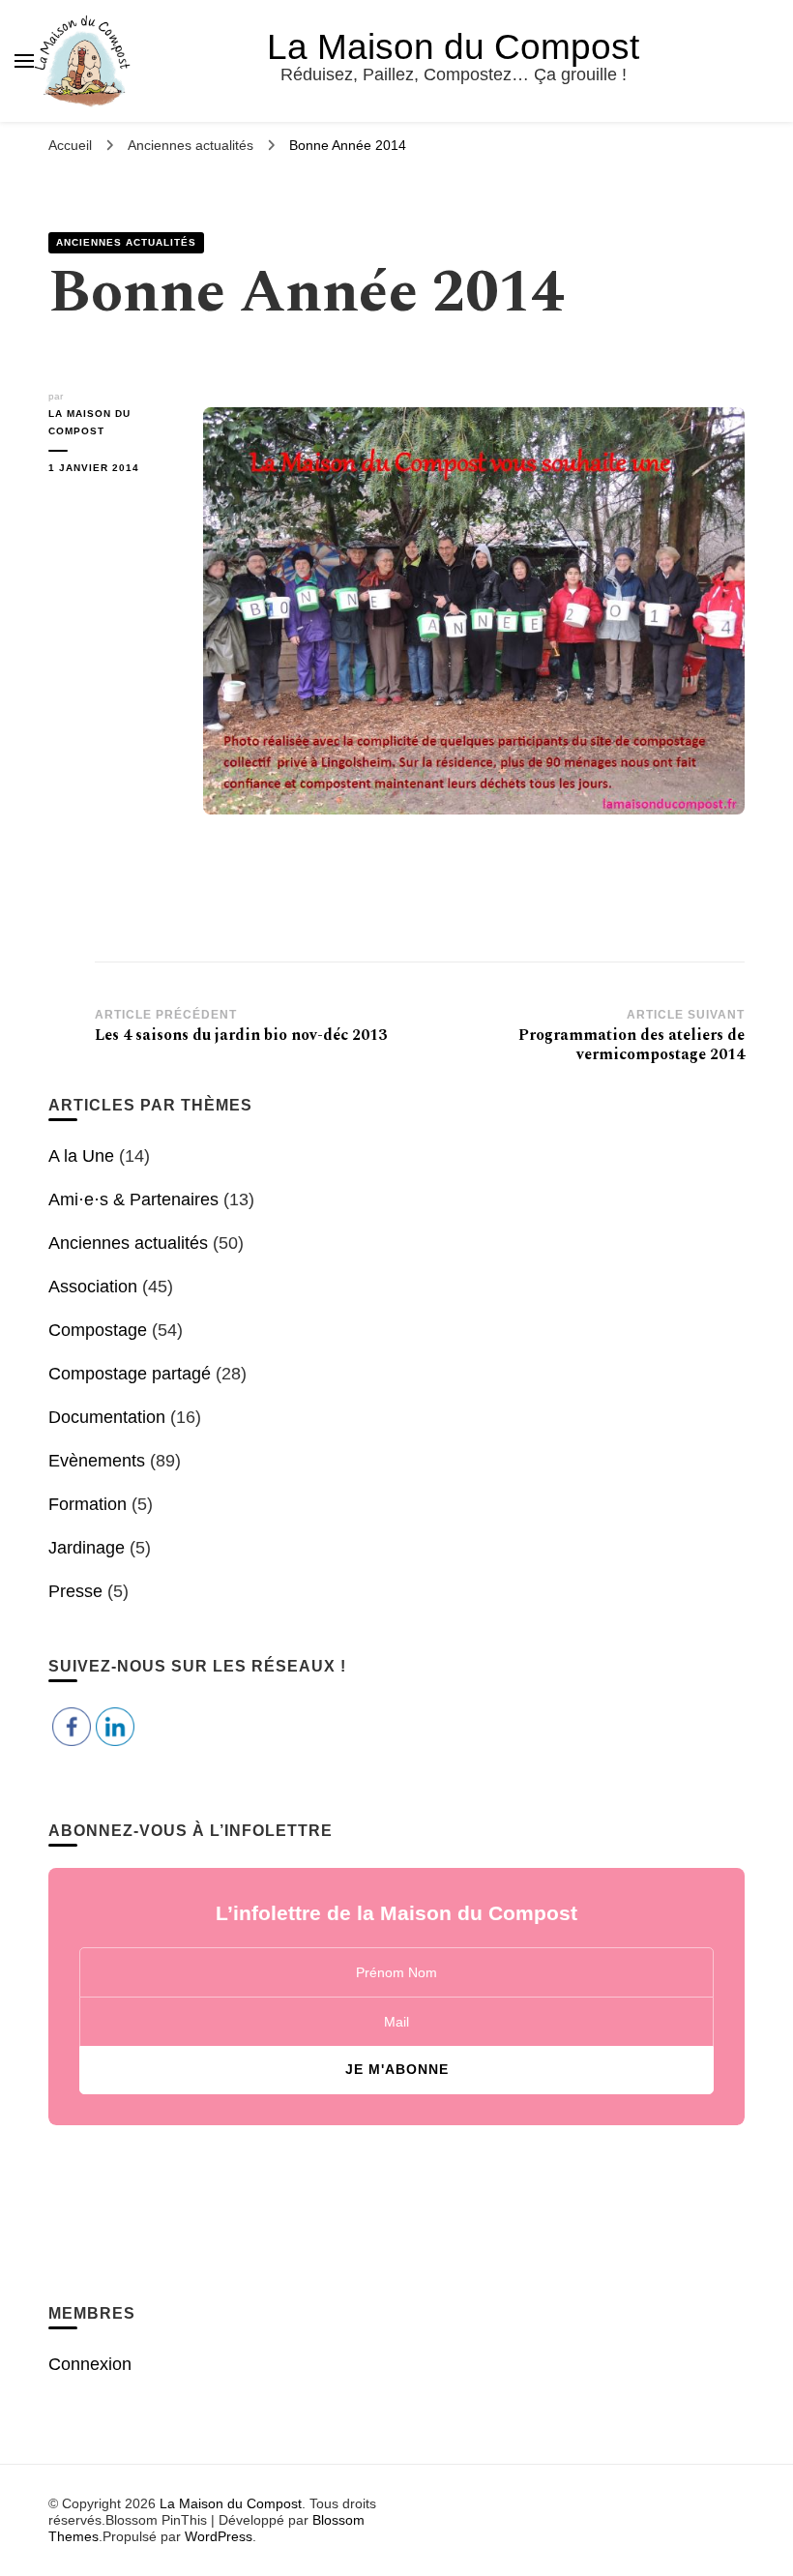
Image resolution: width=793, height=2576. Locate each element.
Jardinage (87, 1548)
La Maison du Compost (453, 47)
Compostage (98, 1330)
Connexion (90, 2364)
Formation (88, 1504)
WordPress (219, 2536)
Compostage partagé (130, 1374)
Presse (75, 1591)
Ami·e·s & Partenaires (133, 1199)
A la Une (81, 1156)
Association (93, 1287)
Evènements (97, 1461)
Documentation (107, 1417)
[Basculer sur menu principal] (24, 61)
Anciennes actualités (126, 242)
